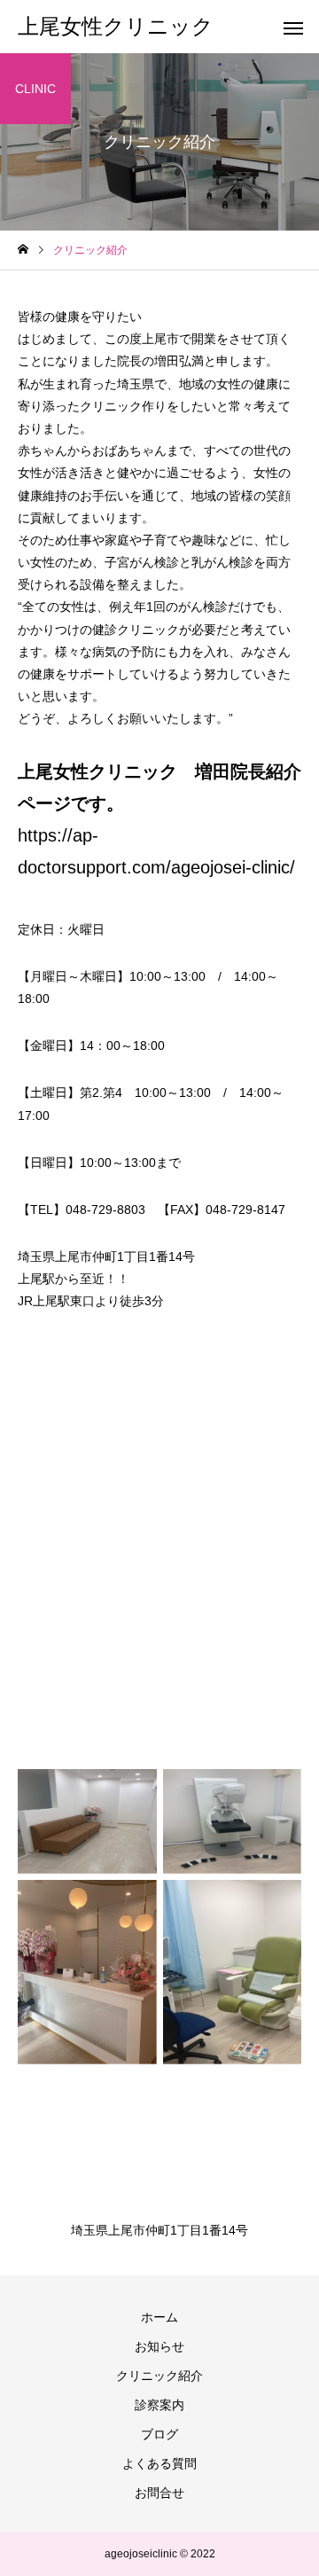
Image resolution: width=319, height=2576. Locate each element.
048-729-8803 (105, 1210)
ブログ (159, 2434)
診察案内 (159, 2405)
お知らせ (159, 2346)
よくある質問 (159, 2463)
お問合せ (159, 2493)
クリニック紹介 (159, 2376)
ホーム (159, 2317)
